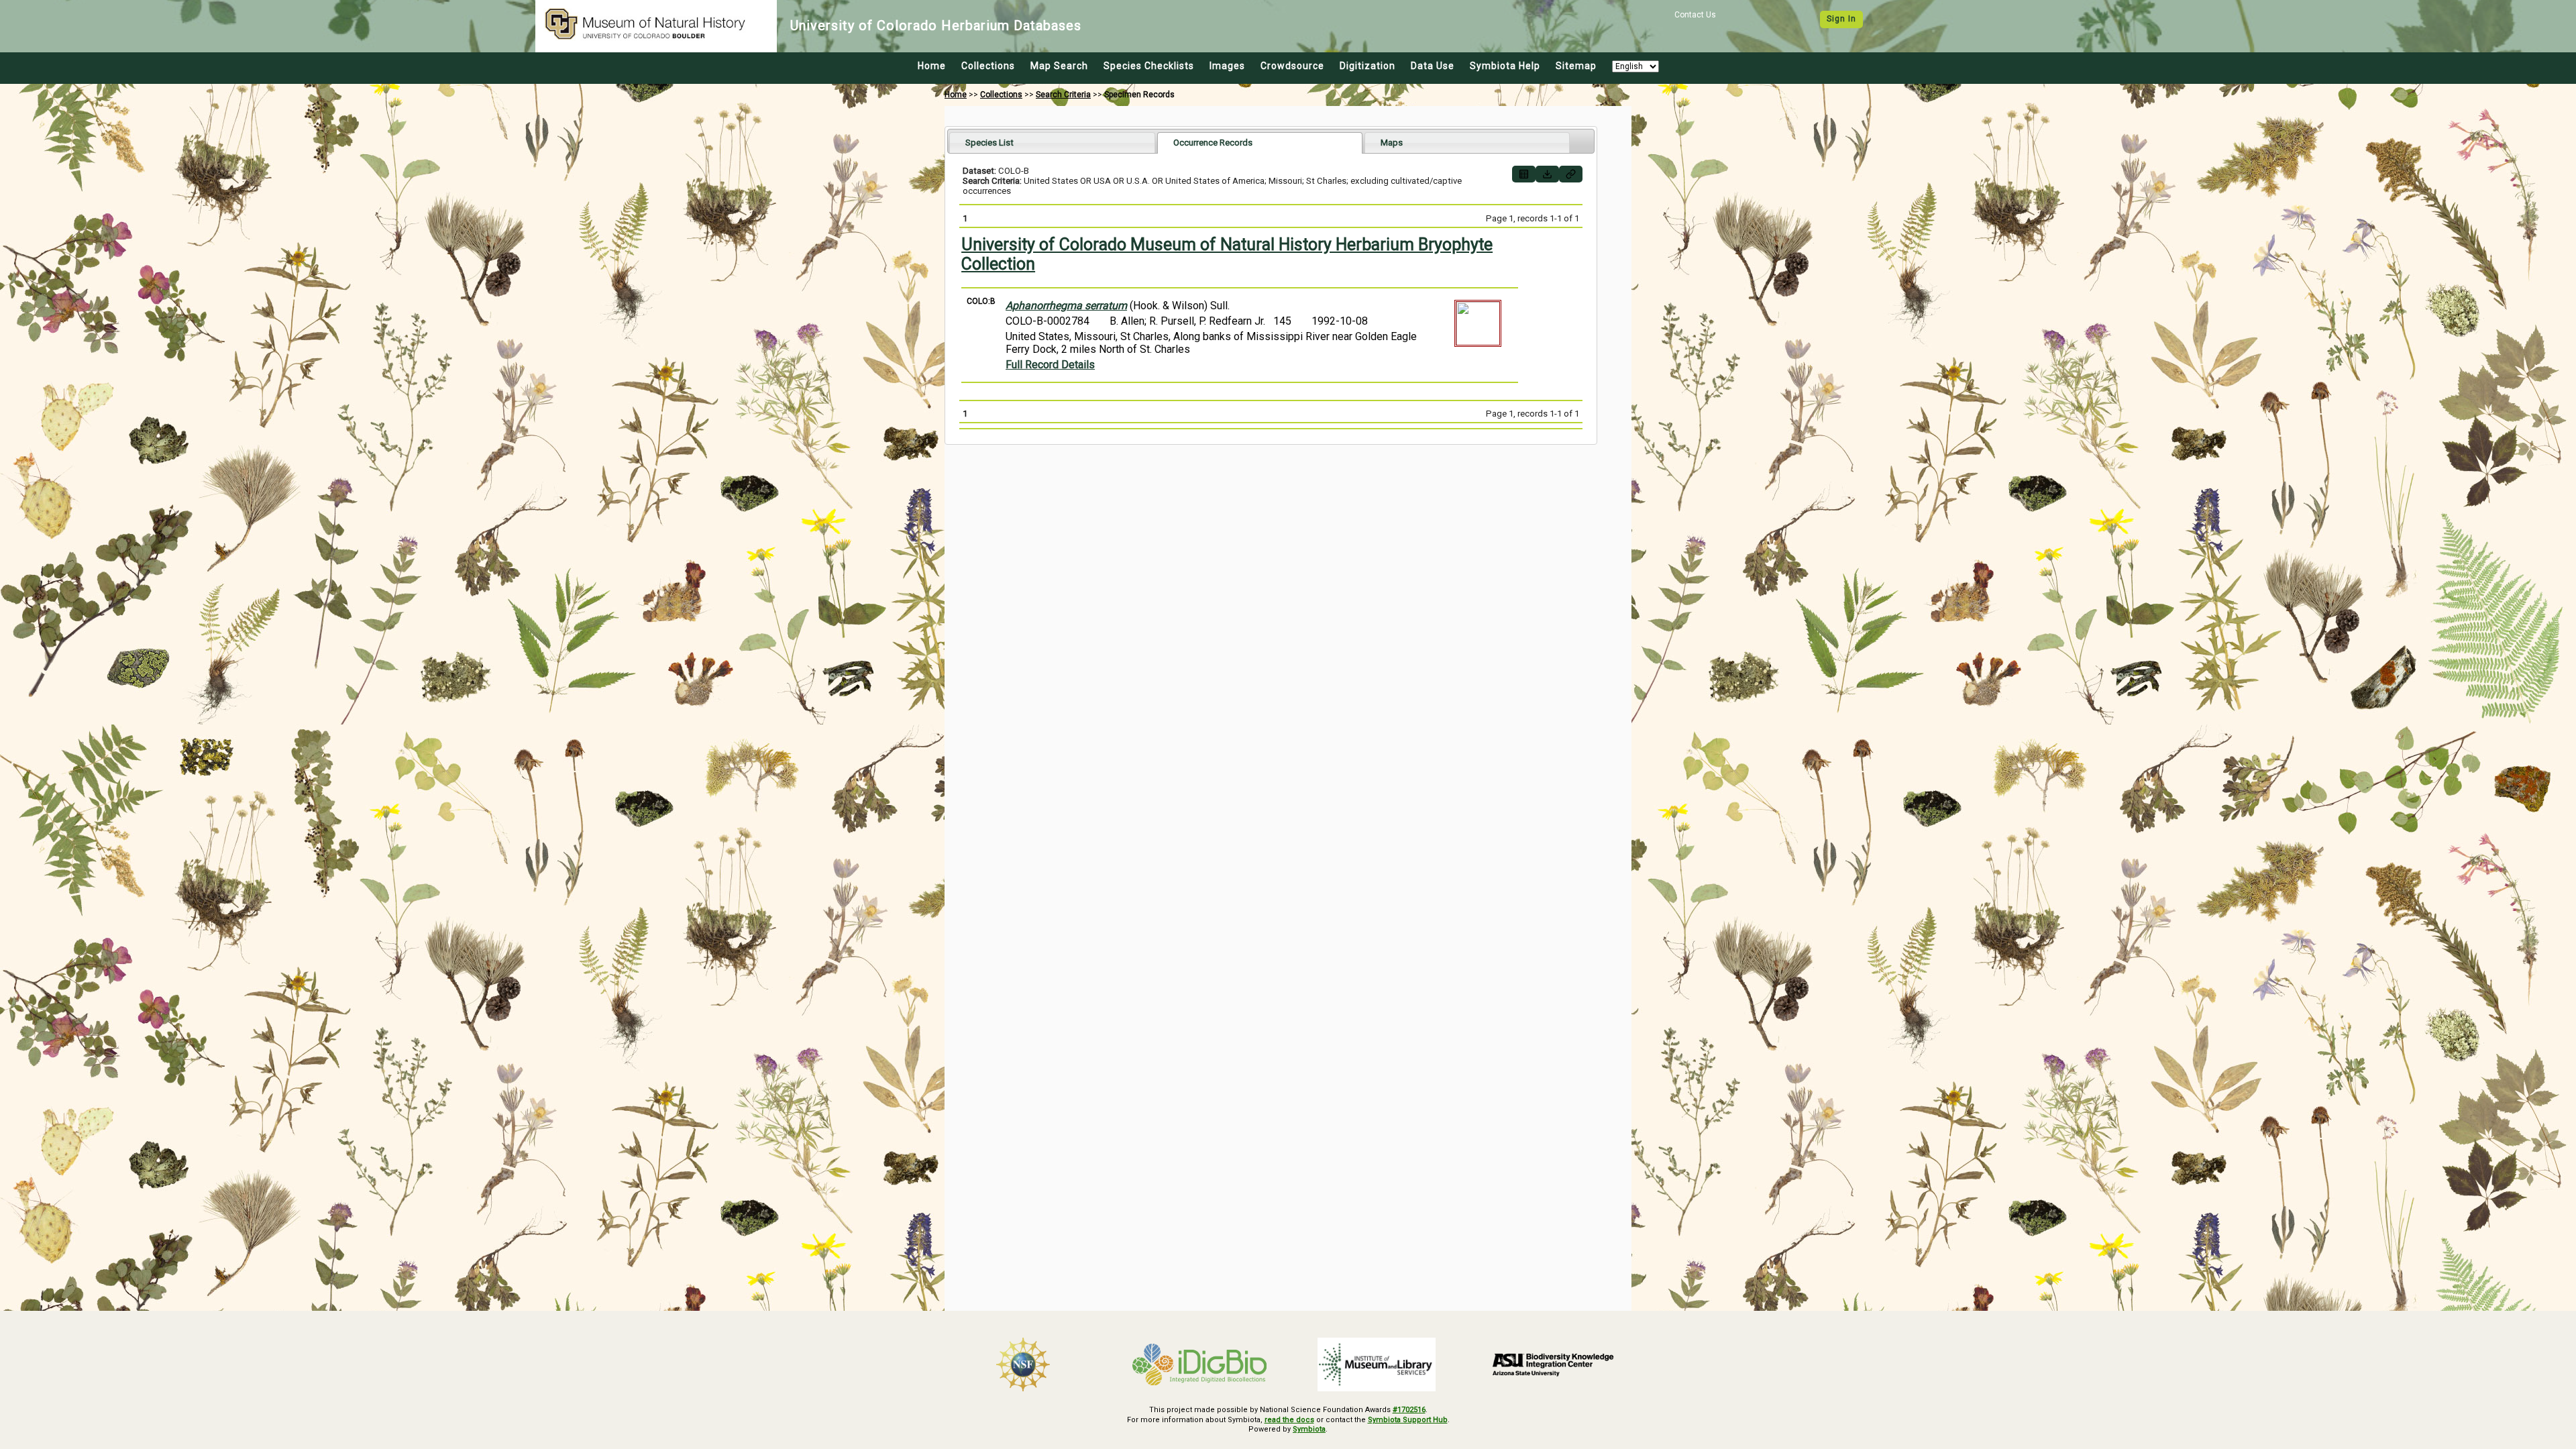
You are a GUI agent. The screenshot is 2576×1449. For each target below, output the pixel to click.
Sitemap (1576, 66)
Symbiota (1309, 1429)
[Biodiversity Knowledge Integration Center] (1554, 1364)
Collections (988, 66)
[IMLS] (1377, 1364)
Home (932, 66)
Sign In (1841, 19)
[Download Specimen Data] (1547, 174)
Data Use (1433, 66)
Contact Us (1695, 15)
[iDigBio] (1200, 1364)
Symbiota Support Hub (1408, 1420)
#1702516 (1409, 1410)
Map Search (1059, 66)
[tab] (1052, 143)
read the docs (1289, 1420)
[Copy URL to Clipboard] (1571, 174)
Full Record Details (1050, 365)
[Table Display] (1524, 174)
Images (1227, 66)
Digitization (1367, 66)
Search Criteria (1063, 95)
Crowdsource (1292, 66)
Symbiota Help (1505, 66)
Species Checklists (1149, 66)
